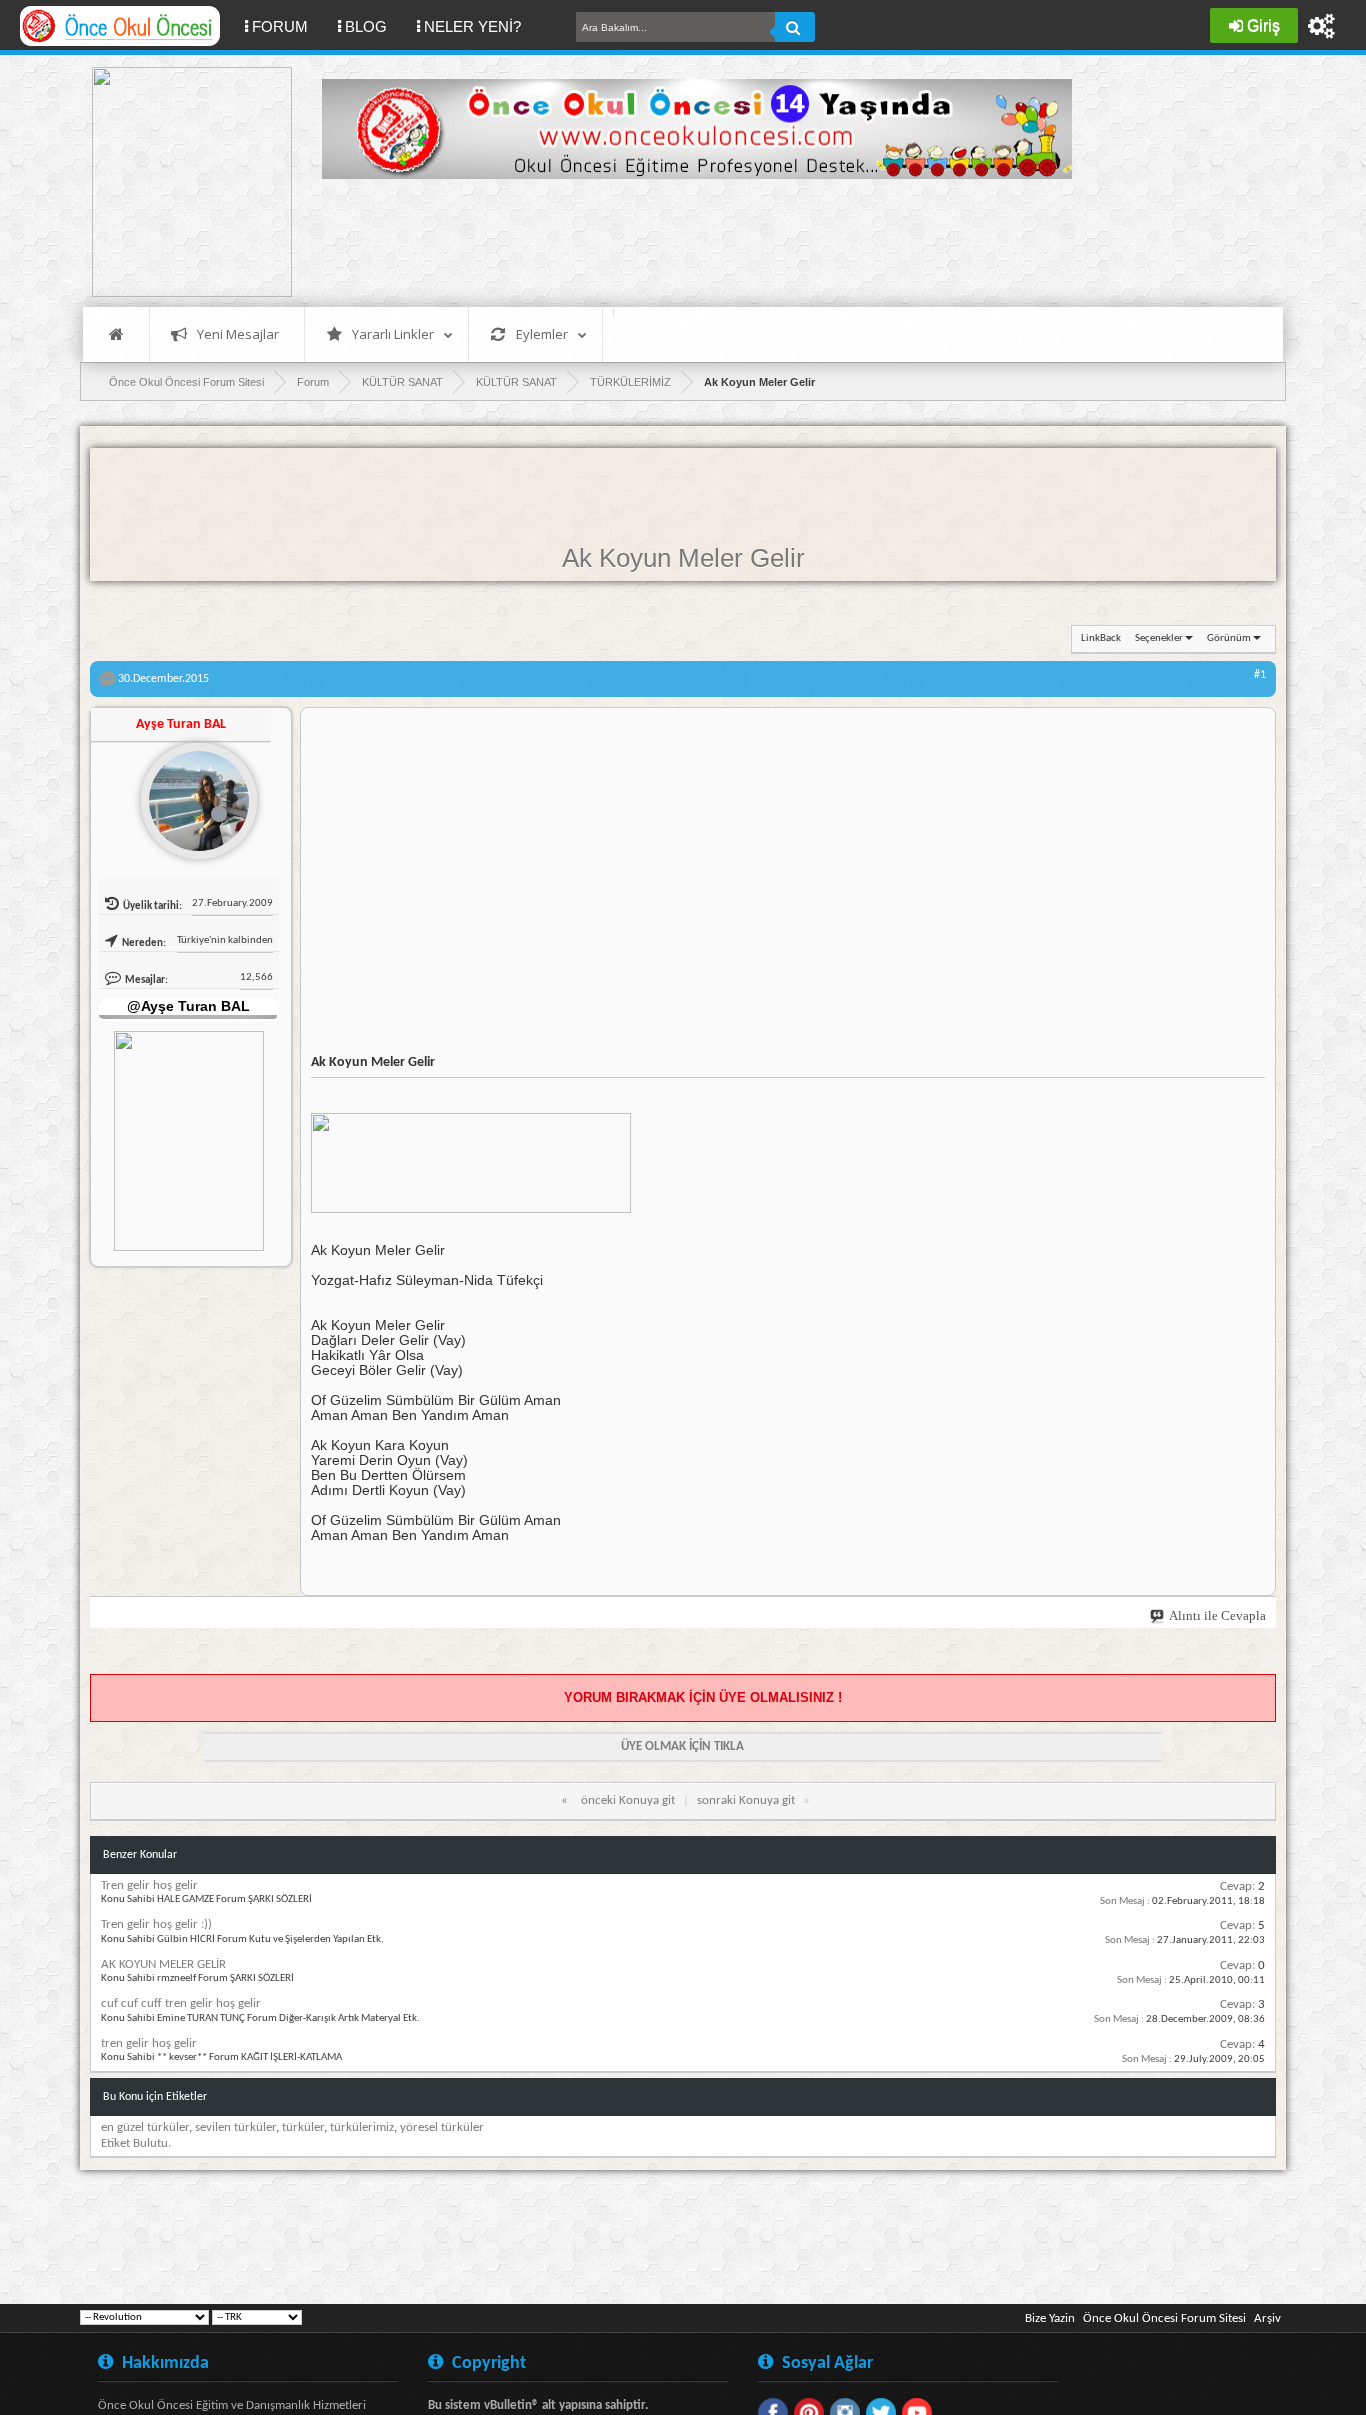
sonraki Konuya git (746, 1800)
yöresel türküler (442, 2127)
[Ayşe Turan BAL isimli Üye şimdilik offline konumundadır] (191, 793)
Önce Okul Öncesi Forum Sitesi (1164, 2318)
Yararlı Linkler (393, 334)
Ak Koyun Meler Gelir (683, 558)
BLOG (366, 26)
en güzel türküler (145, 2127)
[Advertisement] (686, 240)
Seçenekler (1159, 638)
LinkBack (1101, 638)
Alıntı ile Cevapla (1217, 1615)
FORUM (287, 26)
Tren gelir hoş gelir (149, 1885)
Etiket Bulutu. (136, 2143)
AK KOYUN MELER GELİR (163, 1964)
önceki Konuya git (628, 1800)
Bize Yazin (1050, 2318)
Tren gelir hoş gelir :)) (156, 1924)
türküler (303, 2127)
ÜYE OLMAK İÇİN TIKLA (682, 1746)
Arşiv (1267, 2318)
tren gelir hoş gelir (149, 2043)
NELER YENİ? (472, 26)
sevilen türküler (235, 2127)
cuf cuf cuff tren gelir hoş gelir (181, 2003)
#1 (1260, 675)
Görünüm (1229, 638)
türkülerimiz (362, 2127)
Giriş (1263, 25)
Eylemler (542, 334)
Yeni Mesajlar (238, 334)
